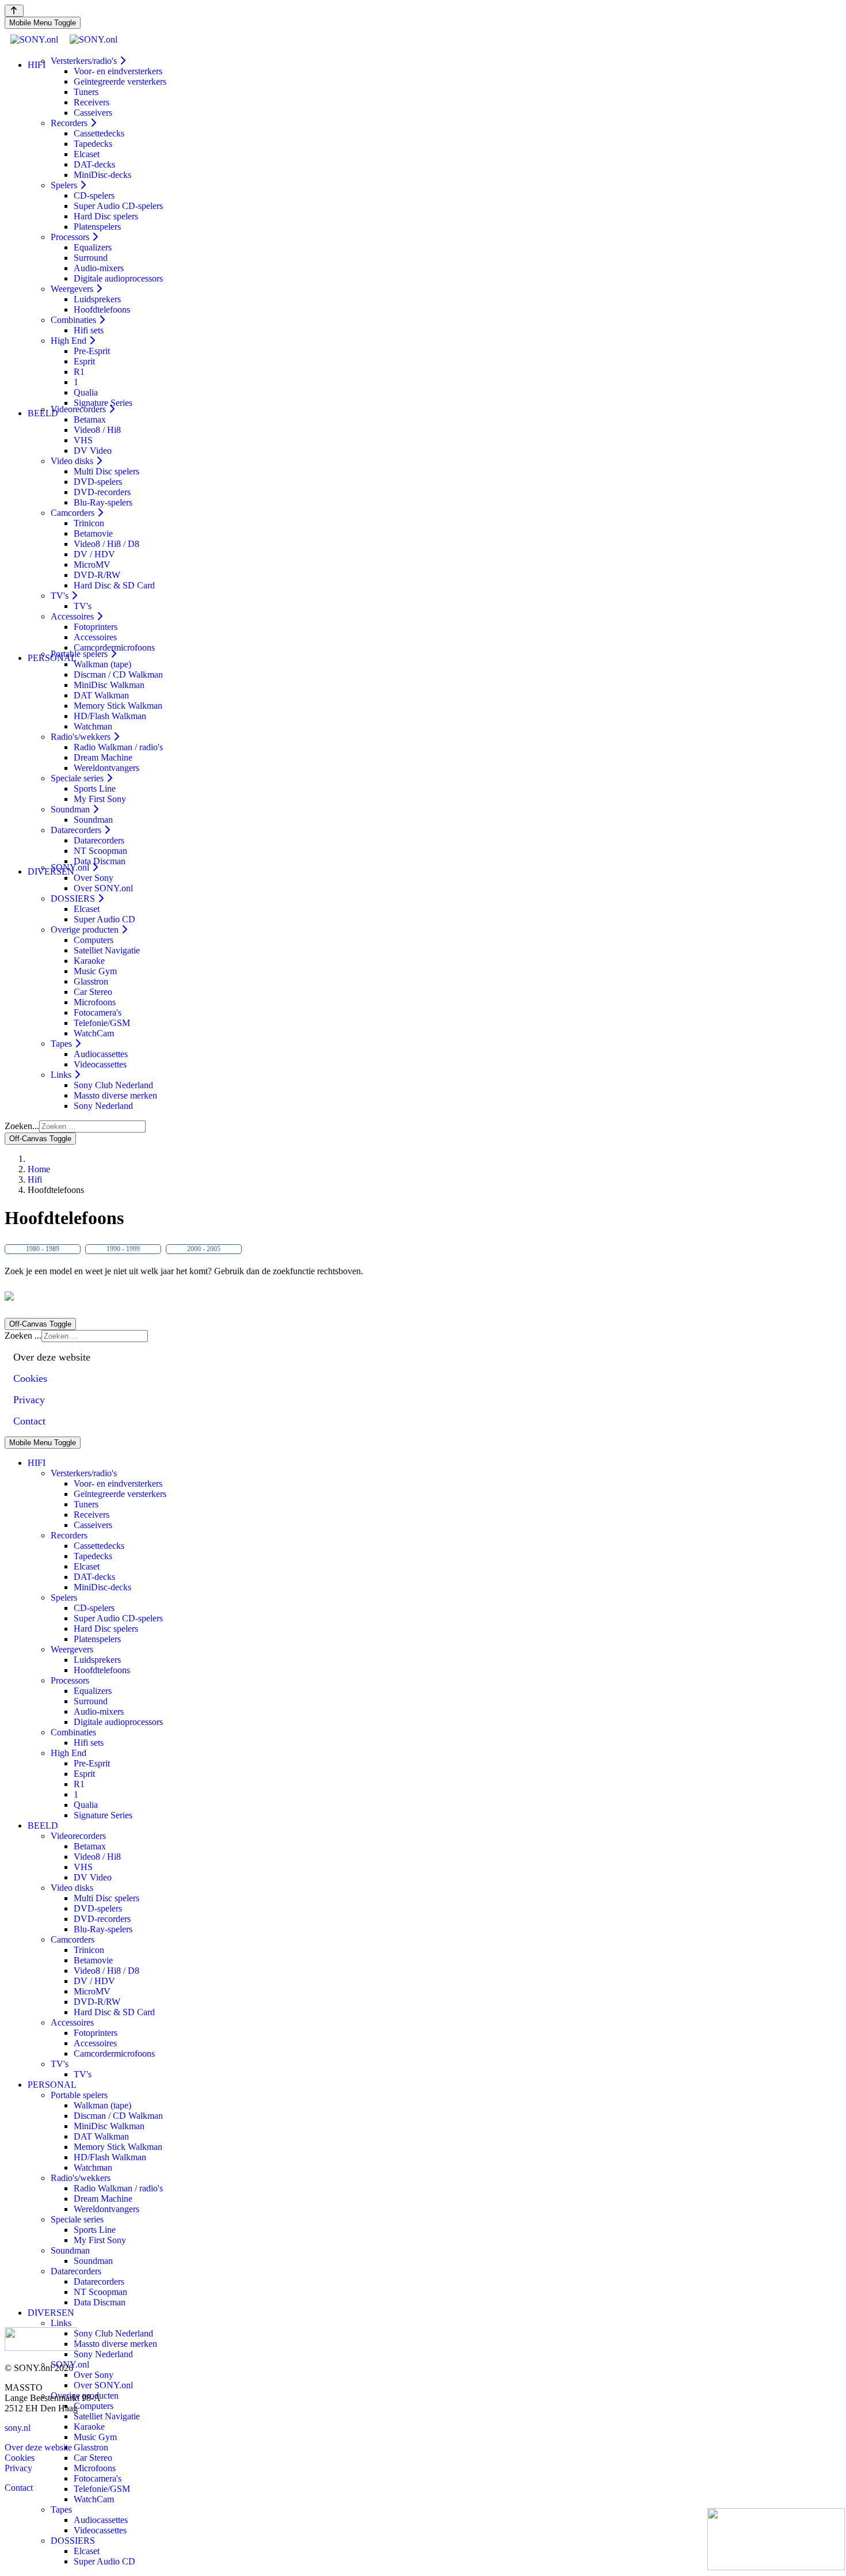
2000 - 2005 (204, 1249)
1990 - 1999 (123, 1249)
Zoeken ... (23, 1336)
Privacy (18, 2468)
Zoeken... (22, 1126)
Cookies (20, 2458)
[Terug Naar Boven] (14, 11)
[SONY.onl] (64, 39)
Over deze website (38, 2447)
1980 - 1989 (43, 1249)
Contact (19, 2488)
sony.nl (18, 2428)
